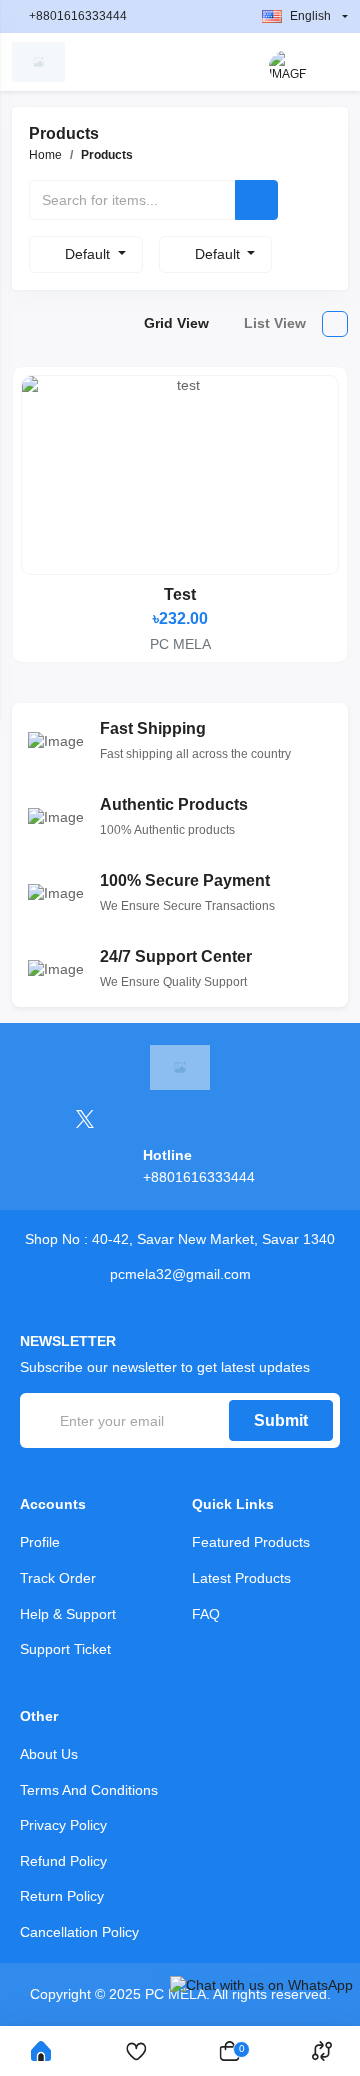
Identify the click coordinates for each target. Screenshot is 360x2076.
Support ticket (65, 1649)
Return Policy (62, 1896)
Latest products (241, 1578)
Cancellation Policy (79, 1932)
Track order (58, 1578)
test (180, 594)
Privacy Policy (63, 1825)
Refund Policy (63, 1861)
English (310, 16)
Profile (40, 1542)
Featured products (251, 1542)
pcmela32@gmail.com (180, 1274)
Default (89, 254)
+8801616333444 (78, 16)
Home (45, 155)
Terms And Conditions (89, 1790)
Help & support (68, 1614)
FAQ (206, 1614)
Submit (281, 1420)
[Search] (256, 200)
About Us (49, 1754)
